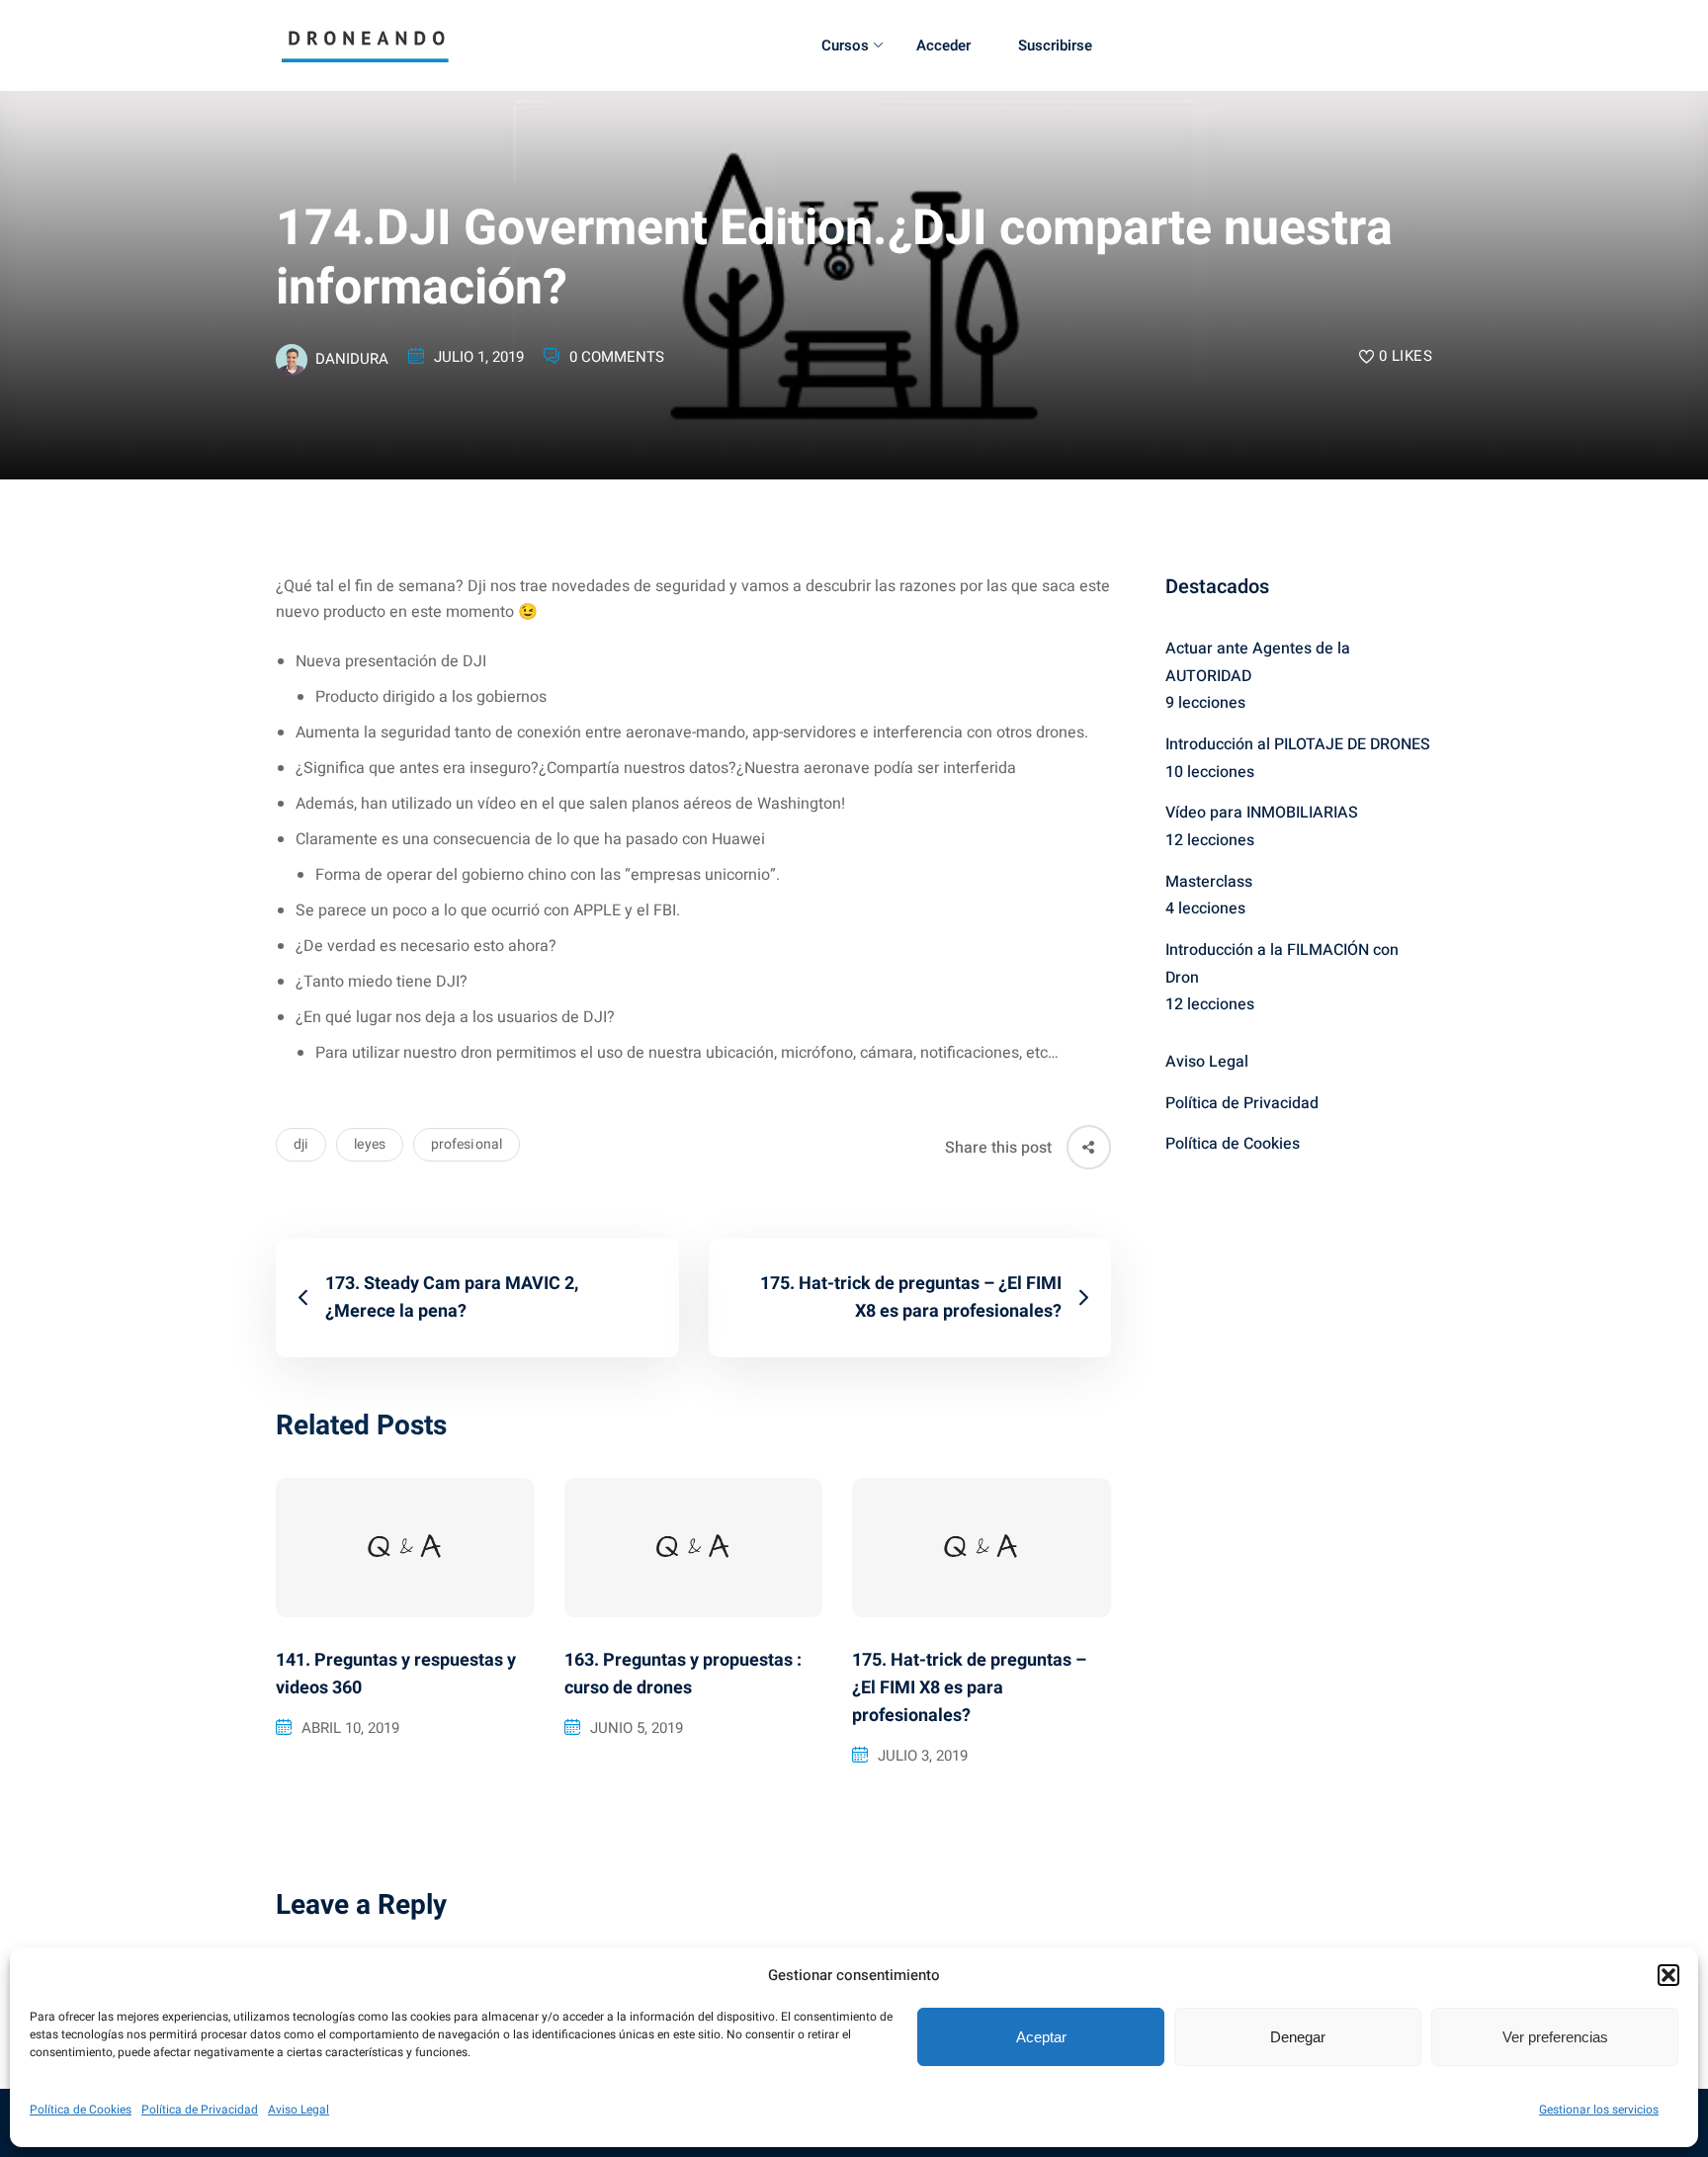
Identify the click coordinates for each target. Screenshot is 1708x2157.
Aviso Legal (299, 2110)
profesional (467, 1144)
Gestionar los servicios (1599, 2110)
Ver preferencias (1555, 2037)
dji (301, 1144)
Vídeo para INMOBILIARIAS (1262, 813)
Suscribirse (1055, 45)
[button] (1668, 1975)
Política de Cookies (81, 2110)
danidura (352, 359)
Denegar (1298, 2037)
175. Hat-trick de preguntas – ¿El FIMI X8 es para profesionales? (969, 1688)
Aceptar (1041, 2037)
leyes (370, 1144)
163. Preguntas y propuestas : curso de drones (683, 1674)
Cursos (845, 45)
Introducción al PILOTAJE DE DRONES (1298, 744)
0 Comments (617, 357)
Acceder (943, 45)
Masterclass (1209, 882)
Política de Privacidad (200, 2110)
